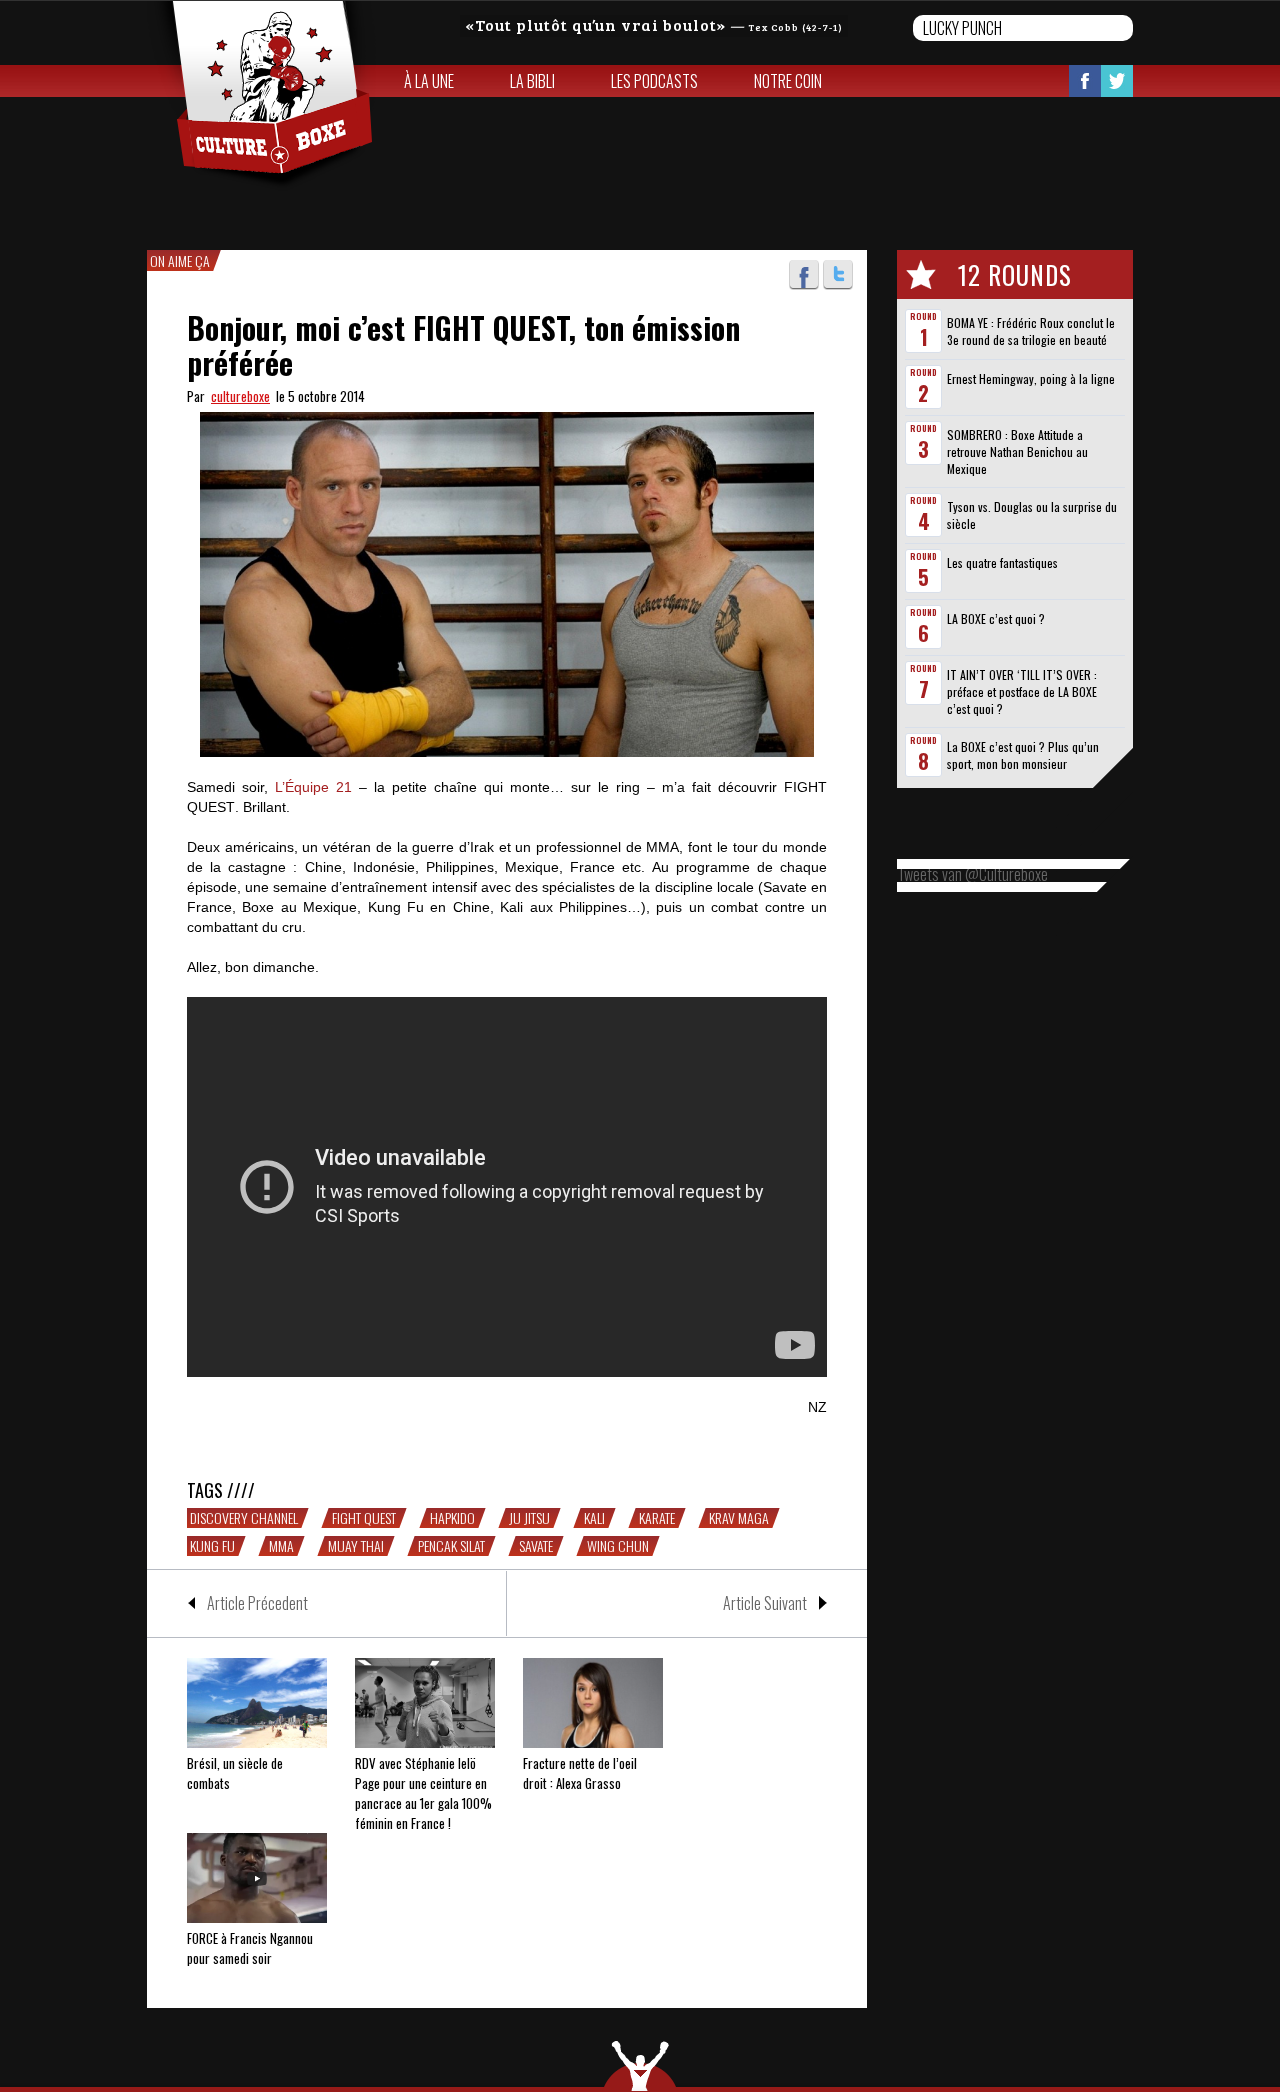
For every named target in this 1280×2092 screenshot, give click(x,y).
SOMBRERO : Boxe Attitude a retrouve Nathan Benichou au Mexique (1017, 451)
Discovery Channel (244, 1518)
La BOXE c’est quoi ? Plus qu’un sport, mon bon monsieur (1023, 755)
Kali (594, 1518)
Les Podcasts (654, 81)
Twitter (1117, 81)
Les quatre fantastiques (1002, 562)
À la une (429, 81)
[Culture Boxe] (261, 96)
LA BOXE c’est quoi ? (996, 618)
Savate (536, 1546)
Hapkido (452, 1518)
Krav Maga (739, 1518)
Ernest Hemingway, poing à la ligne (1031, 378)
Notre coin (788, 81)
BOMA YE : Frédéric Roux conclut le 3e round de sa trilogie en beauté (1031, 331)
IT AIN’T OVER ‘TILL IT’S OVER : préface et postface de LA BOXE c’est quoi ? (1022, 691)
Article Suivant (765, 1603)
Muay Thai (356, 1546)
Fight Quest (364, 1518)
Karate (657, 1518)
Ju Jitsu (529, 1518)
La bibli (532, 81)
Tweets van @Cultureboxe (972, 874)
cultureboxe (240, 396)
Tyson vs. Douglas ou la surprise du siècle (1032, 515)
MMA (281, 1546)
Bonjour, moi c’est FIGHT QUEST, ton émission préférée (463, 345)
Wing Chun (618, 1546)
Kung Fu (212, 1546)
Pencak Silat (451, 1546)
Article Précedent (257, 1603)
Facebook (1085, 81)
